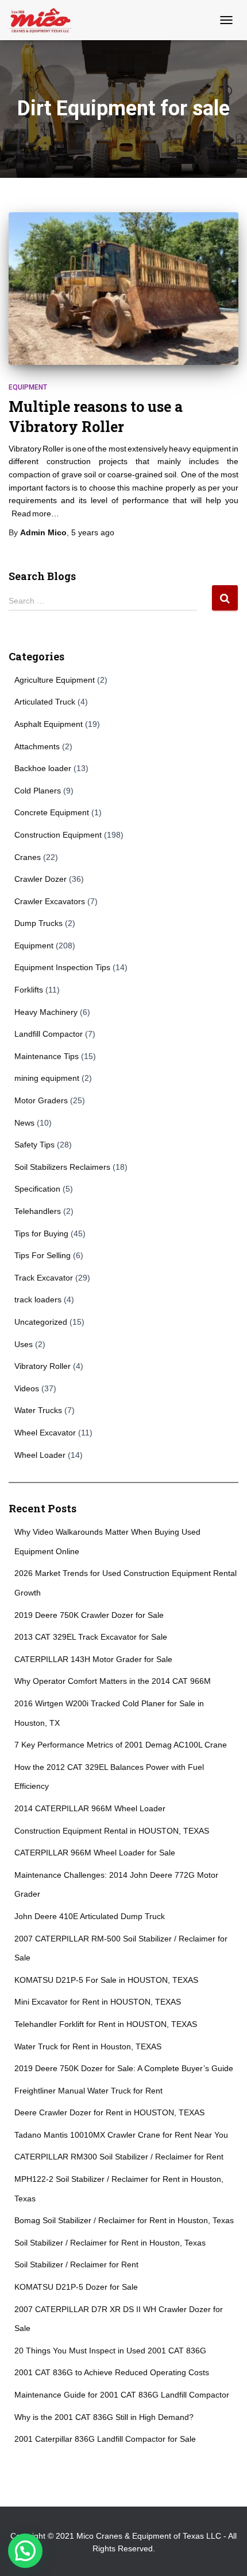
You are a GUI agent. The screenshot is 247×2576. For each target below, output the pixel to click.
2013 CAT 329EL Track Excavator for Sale (91, 1637)
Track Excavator (44, 1278)
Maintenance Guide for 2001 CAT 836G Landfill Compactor (122, 2395)
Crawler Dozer (40, 879)
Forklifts (29, 990)
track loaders (38, 1299)
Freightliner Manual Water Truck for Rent (88, 2091)
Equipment (28, 387)
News (24, 1123)
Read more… (35, 513)
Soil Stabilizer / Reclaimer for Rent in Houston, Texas (110, 2243)
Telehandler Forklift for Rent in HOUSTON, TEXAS (106, 2024)
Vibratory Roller (43, 1366)
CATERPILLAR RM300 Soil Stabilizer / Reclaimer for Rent (119, 2157)
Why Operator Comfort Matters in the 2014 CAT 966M (113, 1681)
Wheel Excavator (45, 1433)
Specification (37, 1189)
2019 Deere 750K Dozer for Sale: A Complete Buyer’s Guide (124, 2068)
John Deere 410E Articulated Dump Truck (90, 1916)
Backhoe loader (43, 768)
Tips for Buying (41, 1233)
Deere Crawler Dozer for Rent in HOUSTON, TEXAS (109, 2112)
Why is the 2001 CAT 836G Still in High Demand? (104, 2417)
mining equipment (47, 1078)
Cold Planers (38, 791)
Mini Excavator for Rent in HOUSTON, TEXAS (98, 2002)
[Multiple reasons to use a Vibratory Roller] (123, 289)
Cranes (28, 857)
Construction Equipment (58, 835)
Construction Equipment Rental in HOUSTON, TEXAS (112, 1831)
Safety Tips (34, 1145)
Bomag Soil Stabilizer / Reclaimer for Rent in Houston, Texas (124, 2220)
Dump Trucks (38, 923)
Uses (24, 1344)
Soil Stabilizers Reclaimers (62, 1167)
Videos (27, 1388)
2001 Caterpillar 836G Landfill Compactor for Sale (105, 2439)
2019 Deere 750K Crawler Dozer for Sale (89, 1615)
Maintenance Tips (47, 1056)
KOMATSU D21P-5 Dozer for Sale (76, 2287)
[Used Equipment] (45, 20)
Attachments (37, 746)
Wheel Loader (40, 1455)
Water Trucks (38, 1410)
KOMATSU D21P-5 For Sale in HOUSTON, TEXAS (106, 1980)
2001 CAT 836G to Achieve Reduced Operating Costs (112, 2372)
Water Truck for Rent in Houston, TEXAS (88, 2046)
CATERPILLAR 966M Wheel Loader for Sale (95, 1853)
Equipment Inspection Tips (62, 967)
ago (93, 532)
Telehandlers (38, 1211)
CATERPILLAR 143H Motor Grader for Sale (93, 1659)
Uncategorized (41, 1322)
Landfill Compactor (49, 1034)
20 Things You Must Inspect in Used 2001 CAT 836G (110, 2351)
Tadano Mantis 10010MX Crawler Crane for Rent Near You (121, 2135)
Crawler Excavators (50, 901)
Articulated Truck (45, 702)
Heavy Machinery (46, 1012)
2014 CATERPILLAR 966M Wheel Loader (90, 1808)
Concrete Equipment (52, 812)
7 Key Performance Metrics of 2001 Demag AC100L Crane (121, 1745)
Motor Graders (41, 1100)
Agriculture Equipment (55, 680)
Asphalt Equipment (49, 724)
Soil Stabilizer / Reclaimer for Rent (76, 2264)
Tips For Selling (43, 1255)
